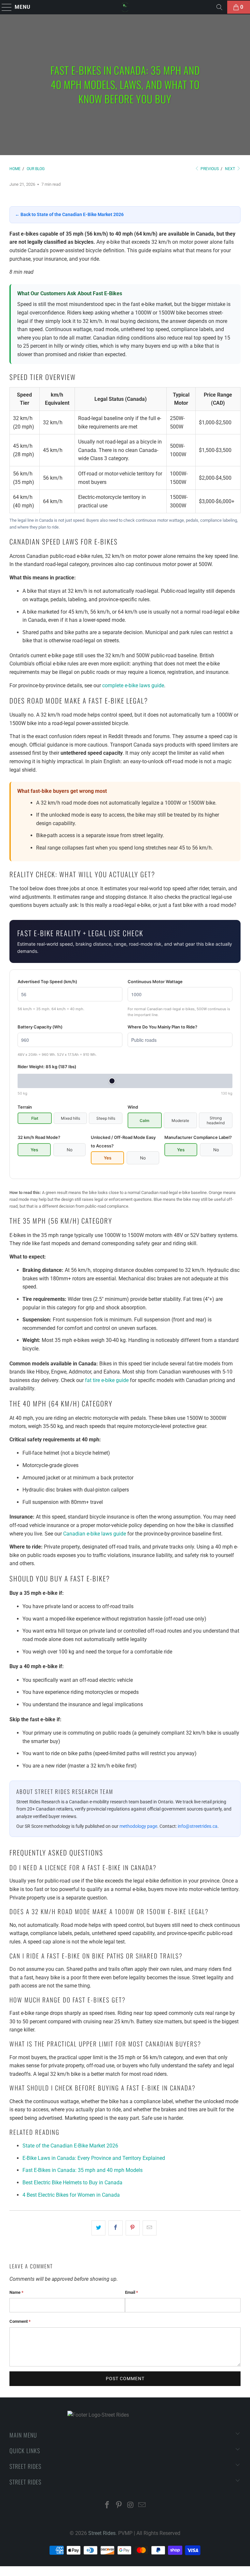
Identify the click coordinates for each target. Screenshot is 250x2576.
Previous (209, 169)
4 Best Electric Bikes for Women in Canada (71, 2195)
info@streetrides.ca (198, 1826)
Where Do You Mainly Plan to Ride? (162, 1027)
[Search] (219, 7)
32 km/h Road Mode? (39, 1137)
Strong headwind (216, 1120)
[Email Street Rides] (142, 2505)
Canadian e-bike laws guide (95, 1534)
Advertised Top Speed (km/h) (47, 982)
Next (230, 169)
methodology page (138, 1826)
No (70, 1150)
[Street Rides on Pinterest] (119, 2505)
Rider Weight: (47, 1067)
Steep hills (106, 1118)
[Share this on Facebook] (115, 2228)
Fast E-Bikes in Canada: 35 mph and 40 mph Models (83, 2170)
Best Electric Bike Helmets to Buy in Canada (72, 2183)
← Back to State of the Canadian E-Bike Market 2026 (69, 214)
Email (132, 2292)
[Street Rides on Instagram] (131, 2505)
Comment (20, 2321)
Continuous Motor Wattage (155, 982)
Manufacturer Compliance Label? (198, 1137)
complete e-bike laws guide (133, 685)
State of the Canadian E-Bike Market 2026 (70, 2146)
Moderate (180, 1121)
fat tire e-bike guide (107, 1380)
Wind (133, 1107)
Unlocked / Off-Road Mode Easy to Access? (123, 1142)
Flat (35, 1118)
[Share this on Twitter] (98, 2228)
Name (16, 2292)
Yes (34, 1150)
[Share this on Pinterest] (133, 2228)
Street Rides (102, 2533)
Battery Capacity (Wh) (40, 1027)
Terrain (25, 1107)
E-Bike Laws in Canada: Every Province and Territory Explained (94, 2158)
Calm (145, 1121)
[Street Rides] (125, 7)
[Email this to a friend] (150, 2228)
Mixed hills (70, 1118)
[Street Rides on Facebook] (107, 2505)
